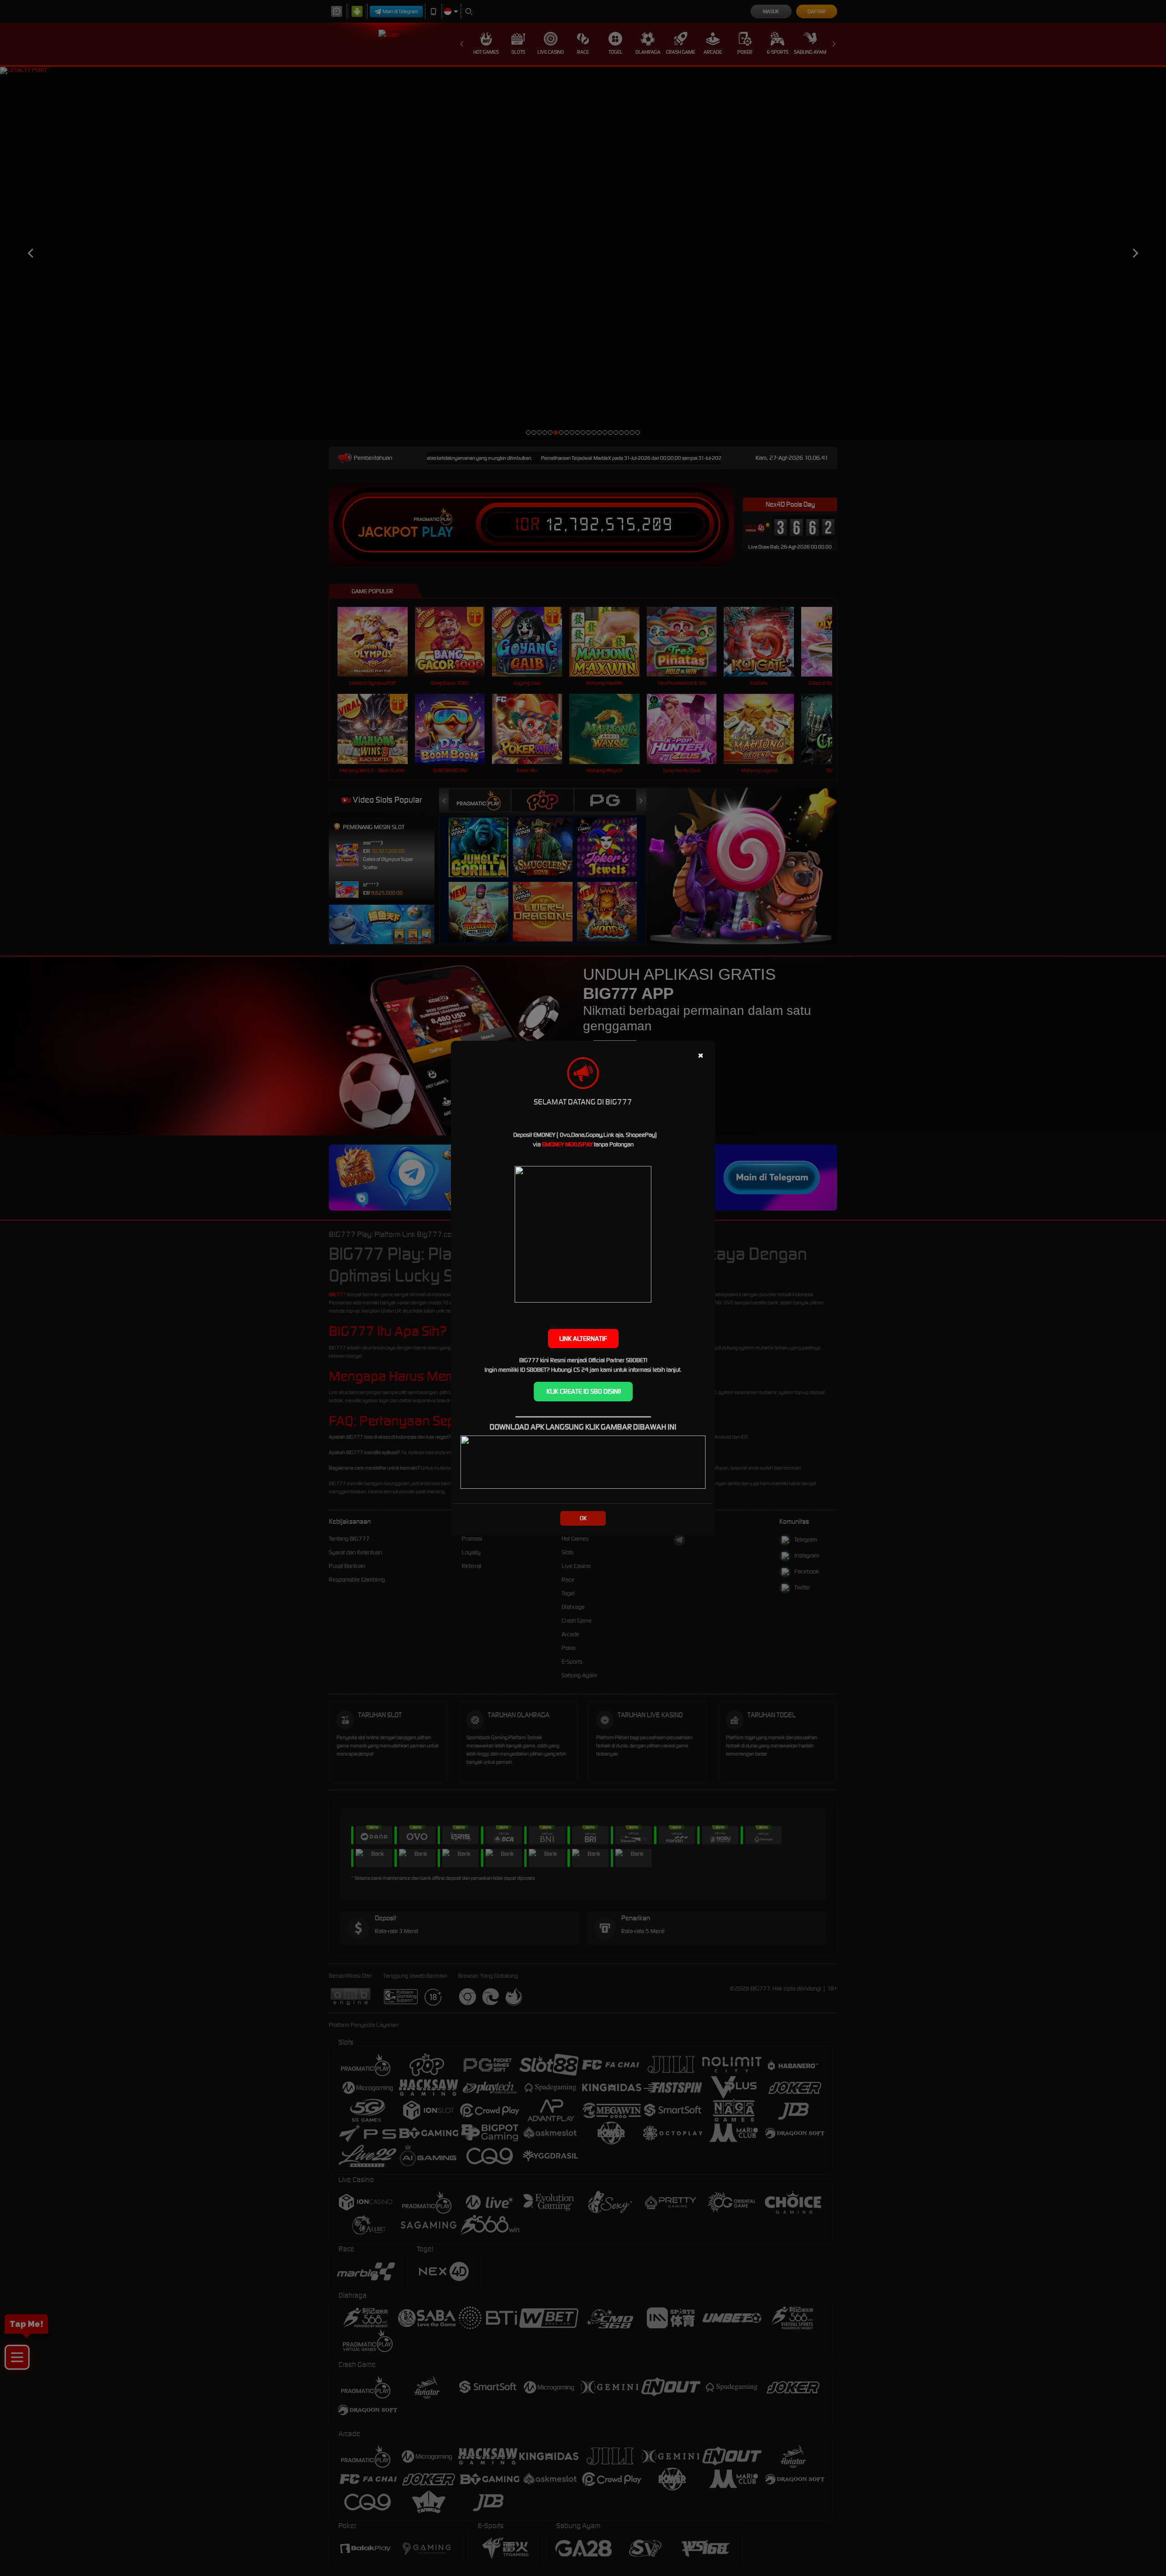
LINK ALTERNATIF (583, 1339)
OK (583, 1518)
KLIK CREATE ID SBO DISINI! (583, 1391)
